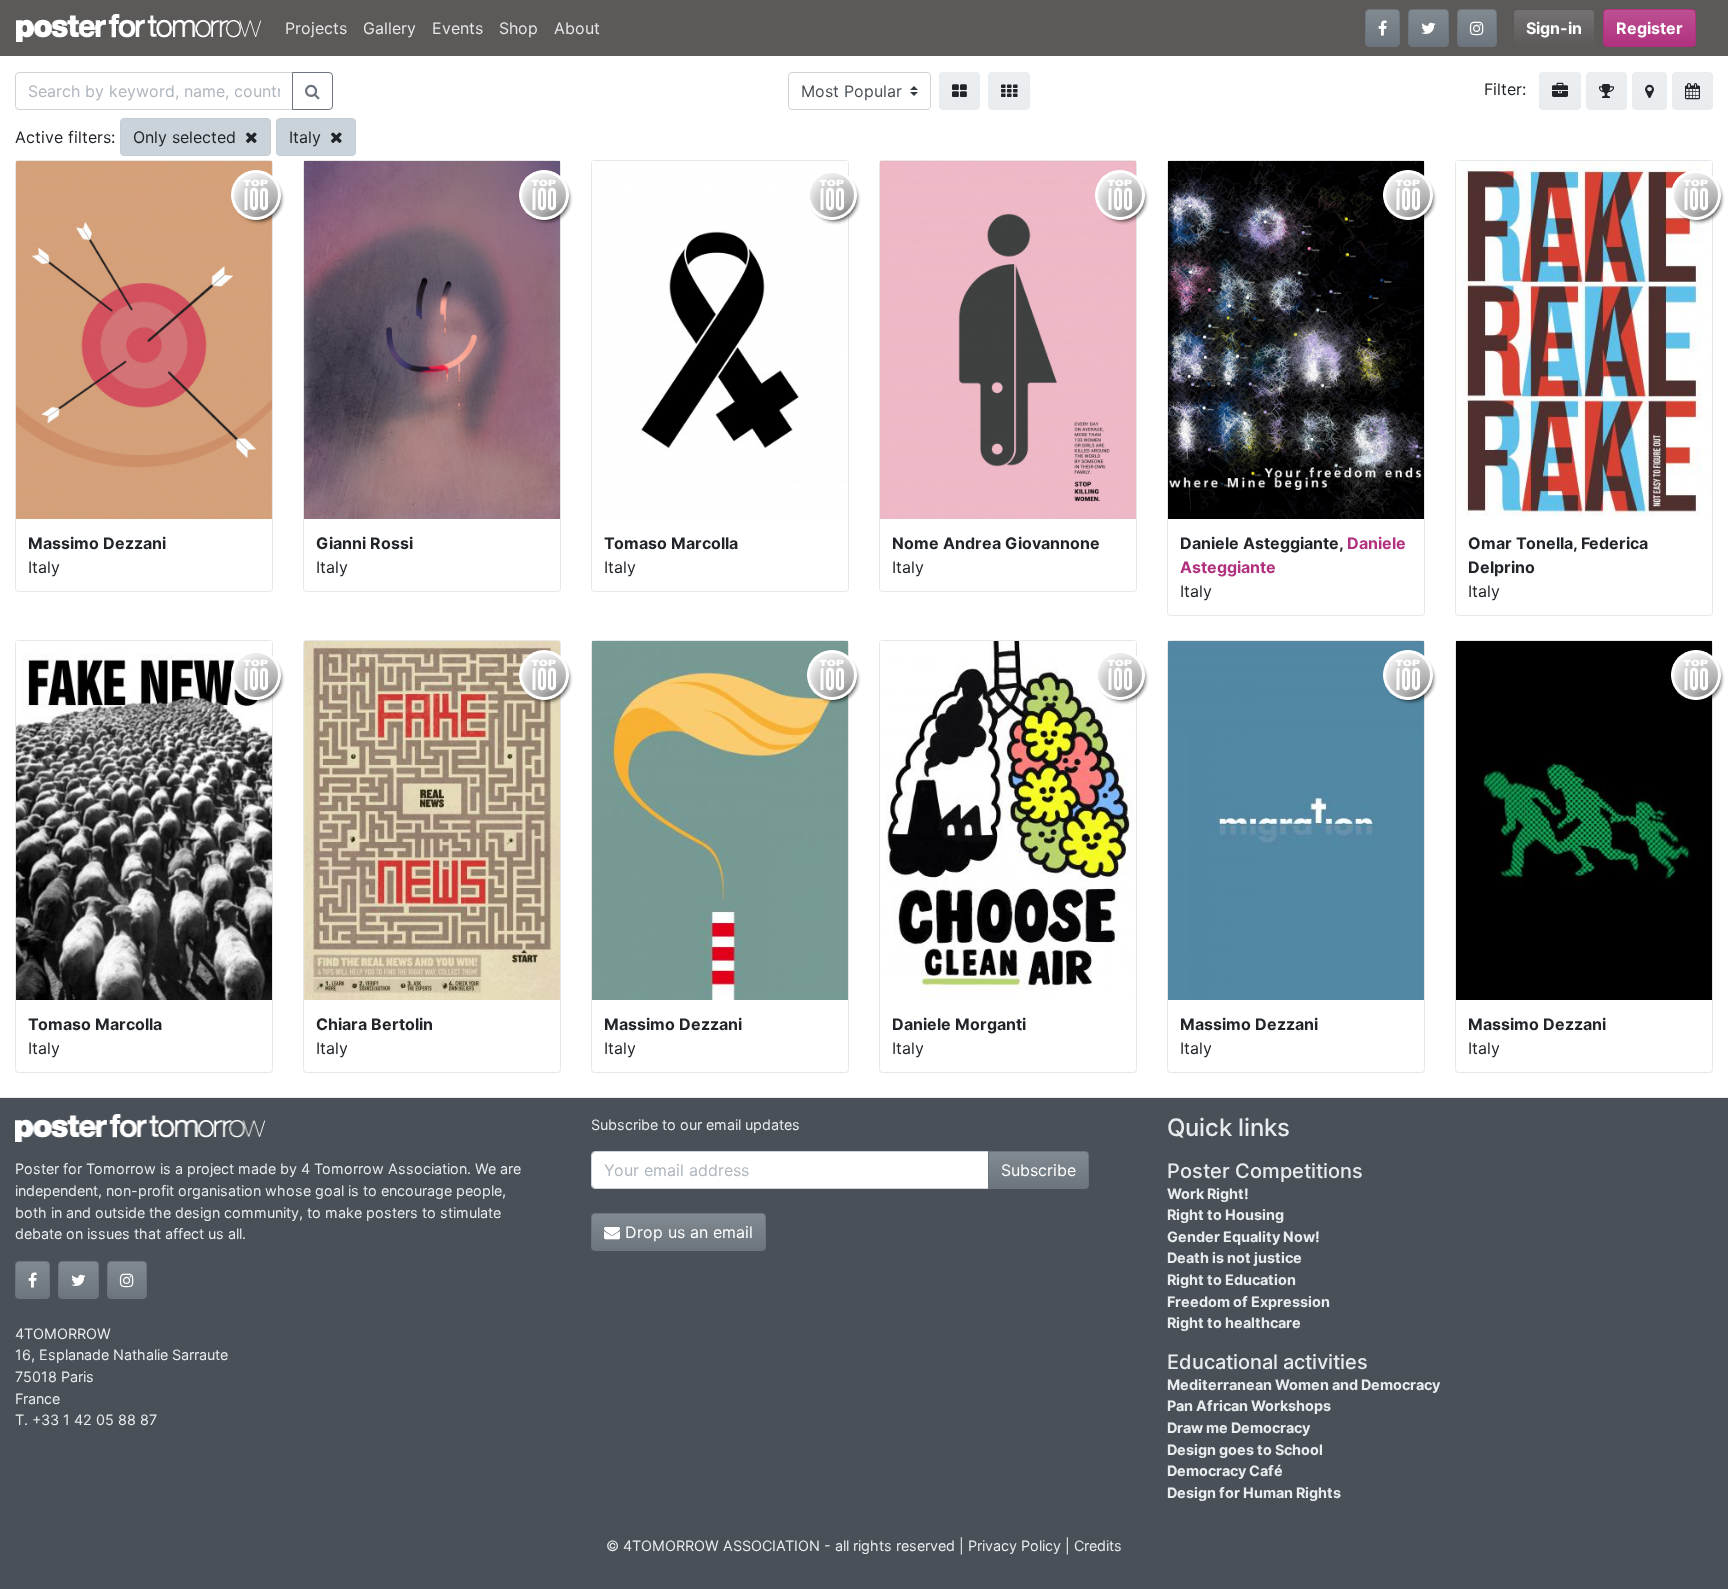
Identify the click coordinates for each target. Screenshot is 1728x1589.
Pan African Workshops (1249, 1405)
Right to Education (1231, 1279)
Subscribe (1038, 1170)
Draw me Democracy (1238, 1427)
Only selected (187, 137)
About (577, 28)
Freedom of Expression (1248, 1301)
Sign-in (1554, 28)
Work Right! (1208, 1193)
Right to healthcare (1234, 1322)
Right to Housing (1225, 1214)
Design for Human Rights (1254, 1492)
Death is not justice (1234, 1257)
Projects (316, 28)
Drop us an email (686, 1232)
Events (457, 28)
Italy (307, 137)
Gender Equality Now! (1243, 1236)
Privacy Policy (1014, 1545)
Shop (518, 28)
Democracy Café (1225, 1470)
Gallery (389, 28)
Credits (1098, 1545)
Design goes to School (1245, 1449)
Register (1649, 28)
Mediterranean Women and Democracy (1303, 1384)
